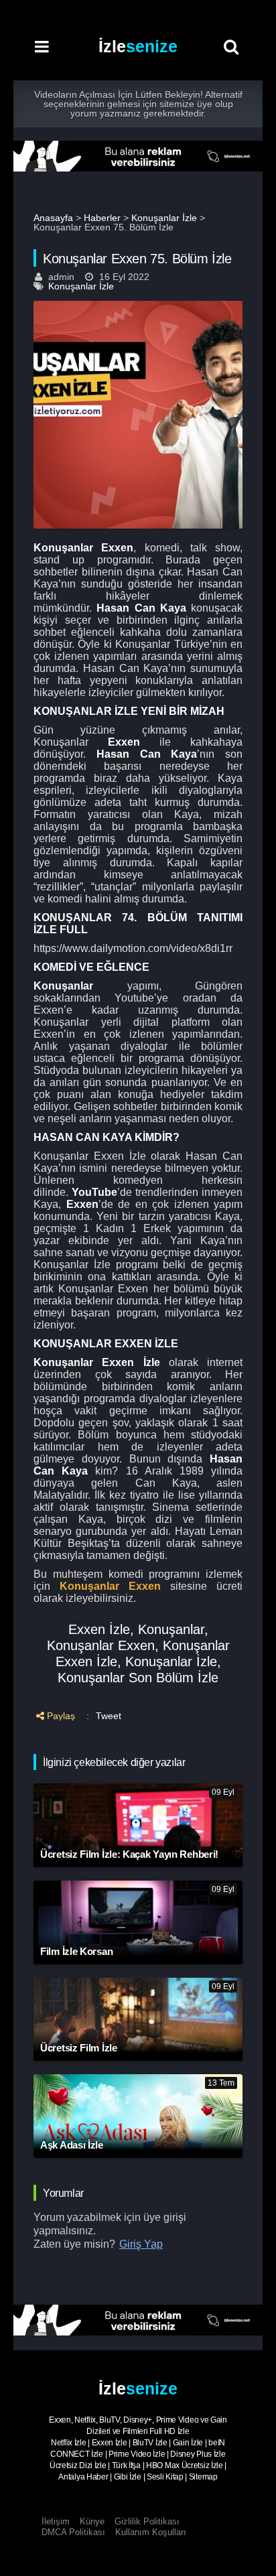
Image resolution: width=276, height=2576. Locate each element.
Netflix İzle (68, 2443)
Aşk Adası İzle (72, 2145)
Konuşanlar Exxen (110, 1586)
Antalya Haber (83, 2477)
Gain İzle (188, 2443)
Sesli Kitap (165, 2477)
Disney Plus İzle (198, 2454)
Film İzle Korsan (76, 1951)
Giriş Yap (141, 2244)
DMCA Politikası (73, 2532)
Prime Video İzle (137, 2454)
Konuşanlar (171, 1629)
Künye (92, 2521)
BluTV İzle (150, 2443)
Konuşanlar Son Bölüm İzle (138, 1678)
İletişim (56, 2521)
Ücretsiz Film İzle (79, 2048)
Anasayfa (53, 218)
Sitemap (203, 2477)
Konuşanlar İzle (164, 218)
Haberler (102, 218)
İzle (138, 46)
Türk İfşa (126, 2465)
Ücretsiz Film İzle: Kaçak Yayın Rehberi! (129, 1854)
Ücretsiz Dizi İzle (78, 2465)
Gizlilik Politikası (147, 2521)
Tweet (109, 1716)
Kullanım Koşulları (151, 2532)
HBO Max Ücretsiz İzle (185, 2465)
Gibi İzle (128, 2477)
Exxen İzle (99, 1629)
